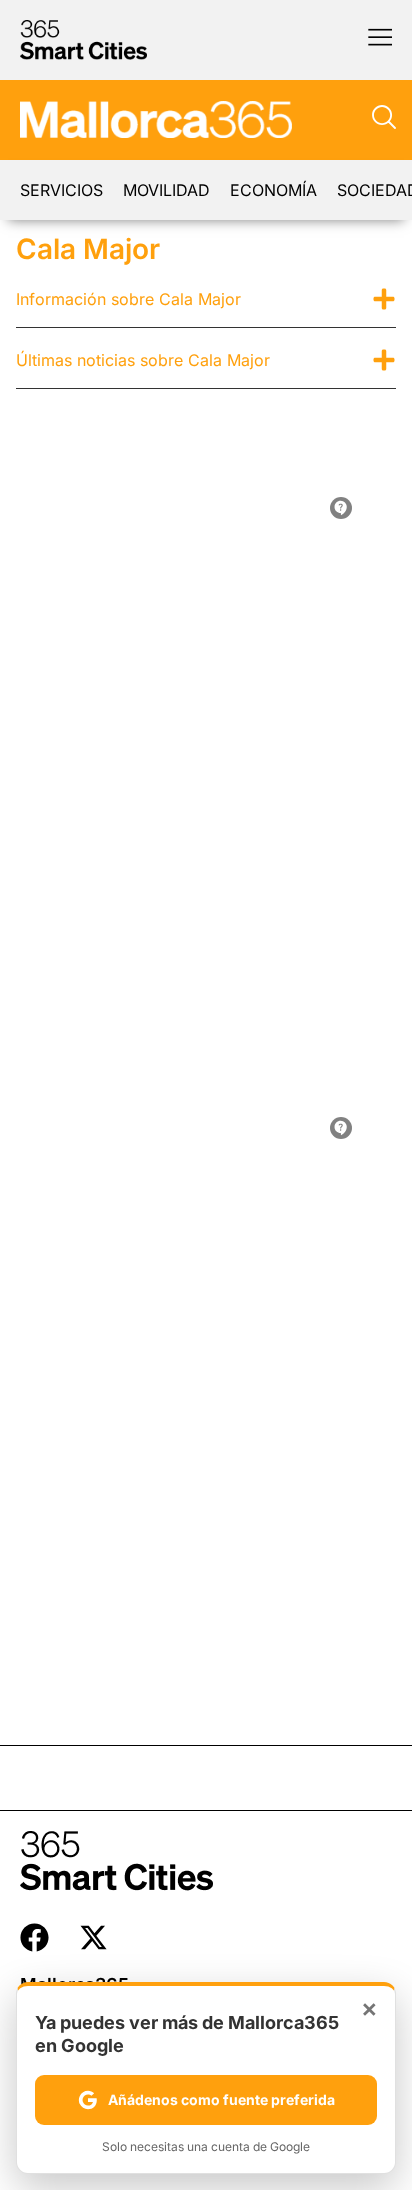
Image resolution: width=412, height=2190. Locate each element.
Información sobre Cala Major (128, 299)
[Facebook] (34, 1937)
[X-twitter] (93, 1937)
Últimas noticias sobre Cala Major (143, 360)
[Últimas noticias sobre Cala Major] (384, 360)
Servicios (61, 190)
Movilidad (166, 190)
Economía (273, 190)
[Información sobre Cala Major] (384, 299)
